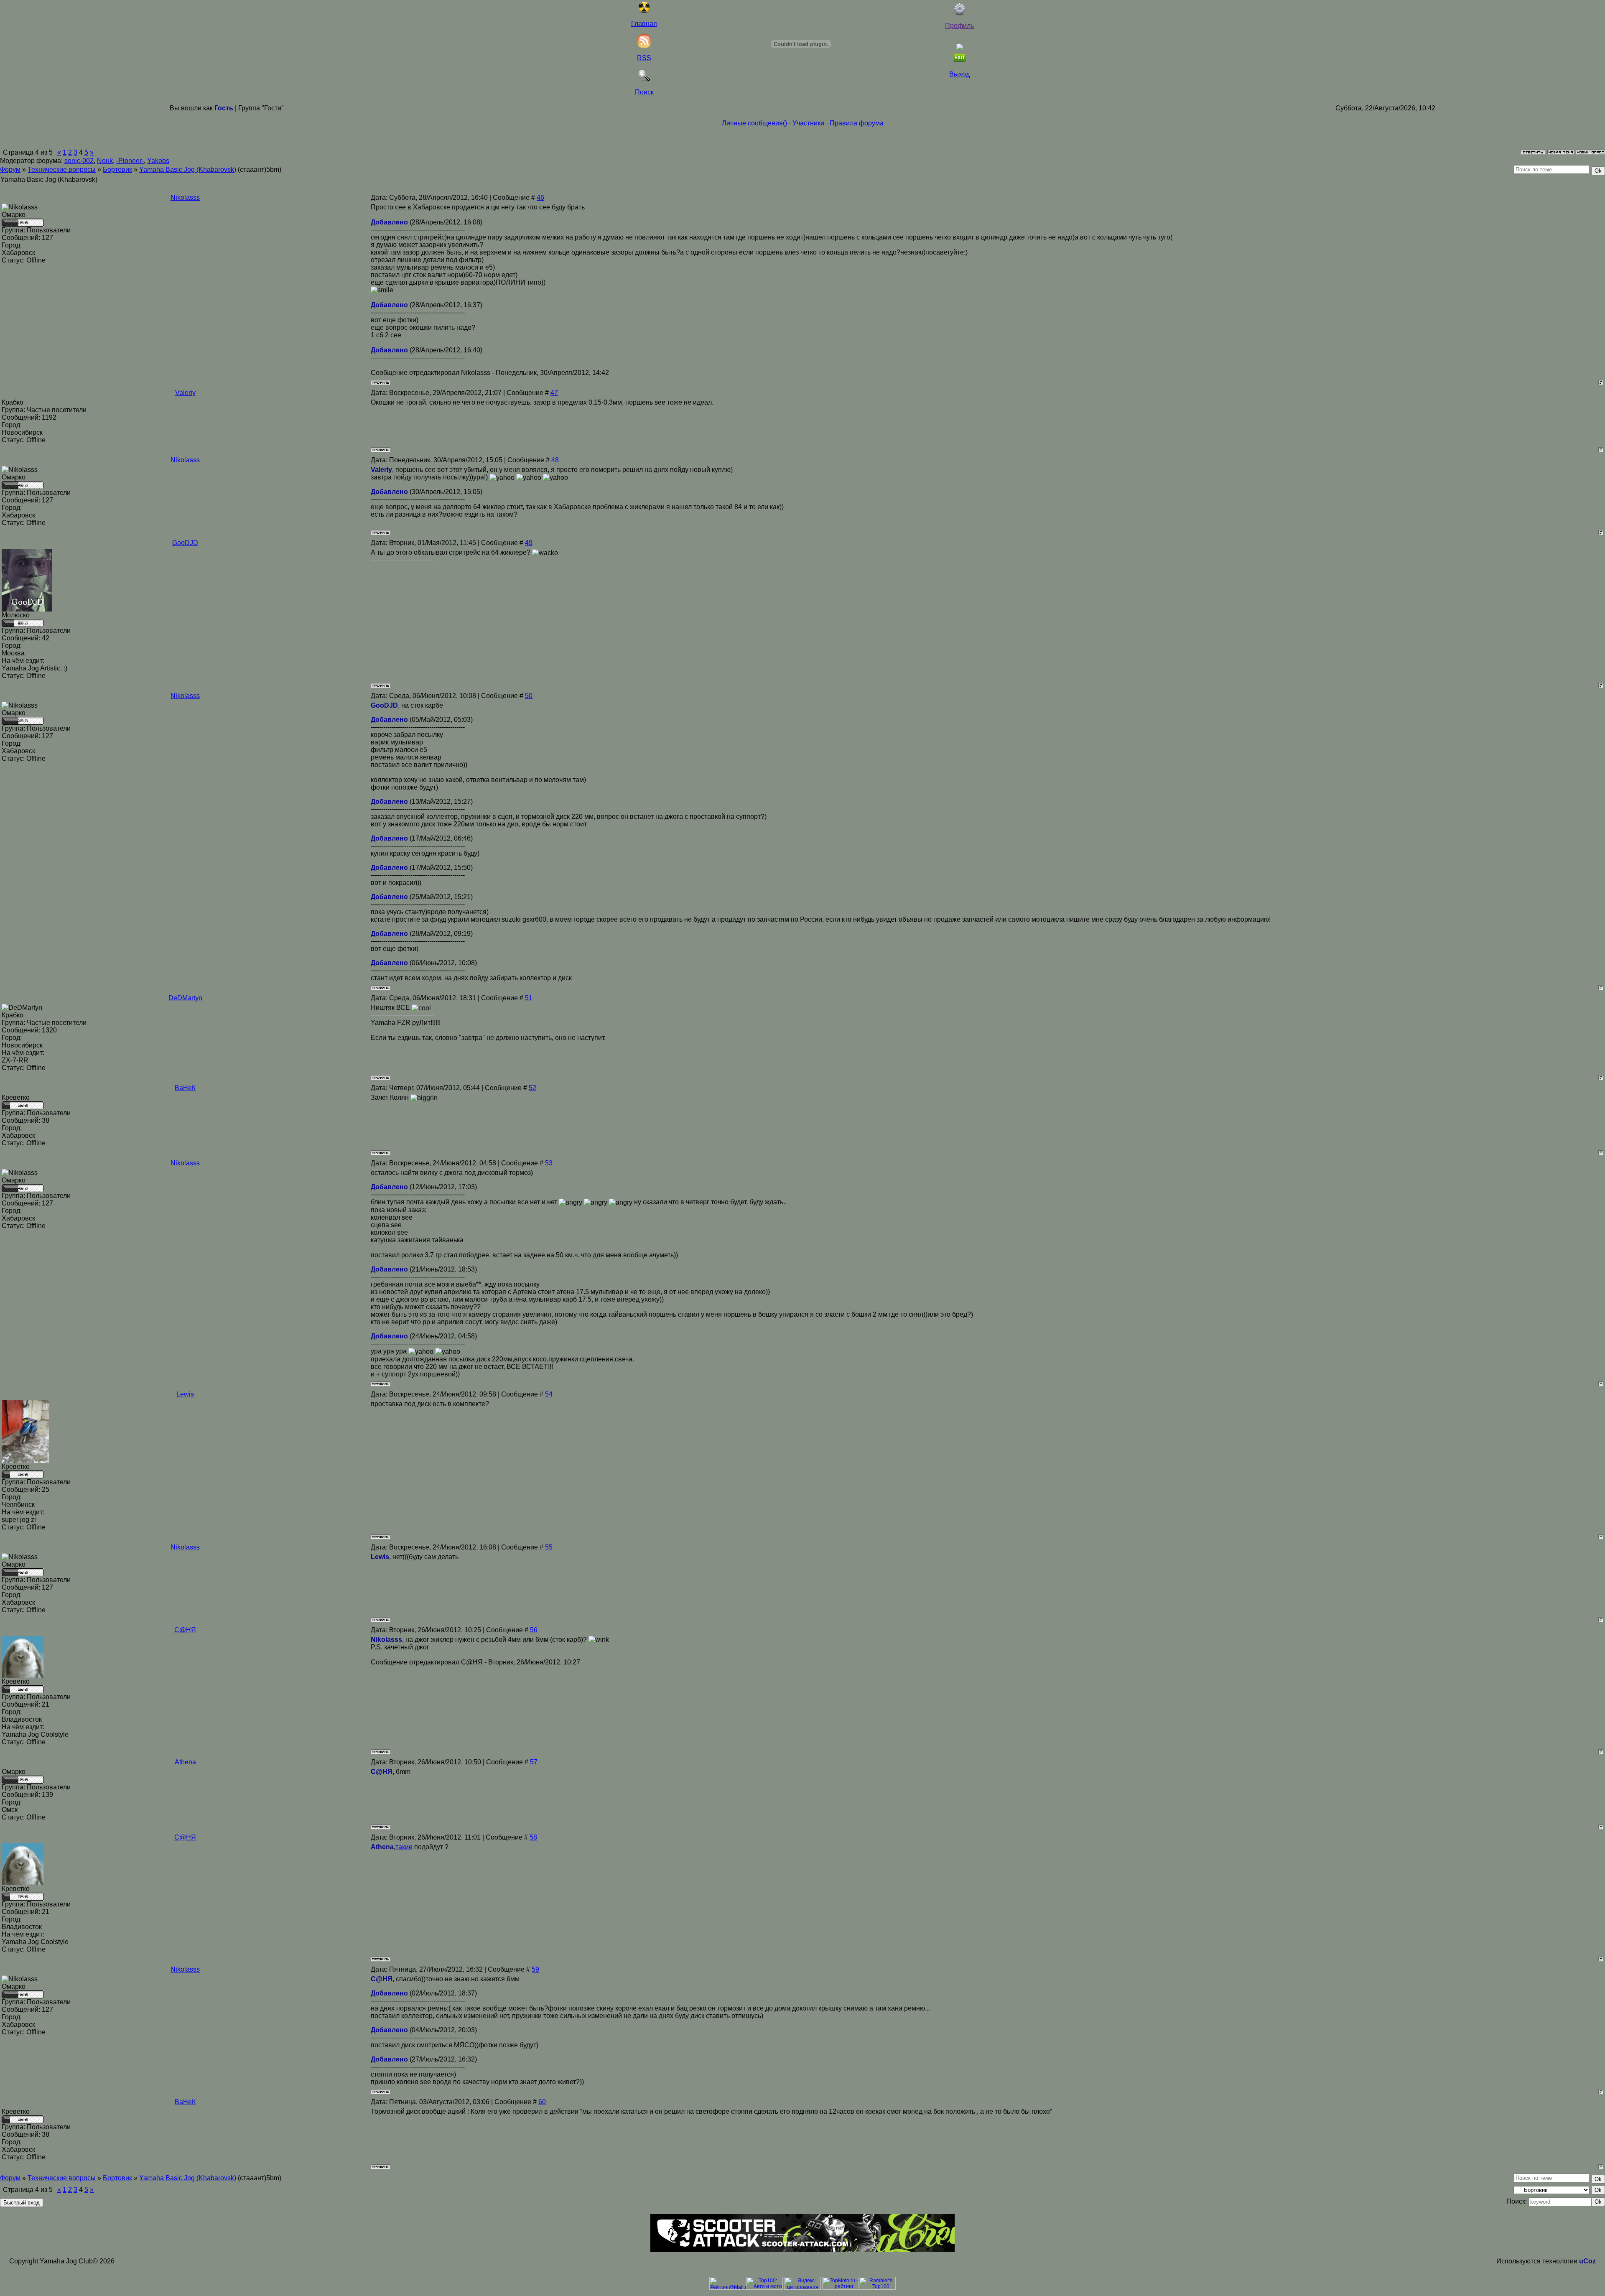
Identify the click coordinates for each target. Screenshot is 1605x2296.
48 (555, 460)
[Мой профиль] (960, 13)
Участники (808, 123)
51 (529, 998)
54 (549, 1394)
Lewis (185, 1394)
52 (532, 1088)
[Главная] (644, 11)
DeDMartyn (185, 998)
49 (529, 543)
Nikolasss (185, 197)
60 (542, 2102)
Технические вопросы (62, 169)
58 (533, 1837)
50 (529, 696)
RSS (644, 58)
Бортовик (117, 169)
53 (549, 1163)
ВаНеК (185, 1088)
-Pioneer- (130, 161)
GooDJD (185, 543)
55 (549, 1547)
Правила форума (857, 123)
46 (540, 197)
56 (534, 1630)
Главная (644, 24)
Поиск (644, 92)
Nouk (105, 161)
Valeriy (185, 393)
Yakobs (158, 161)
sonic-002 (79, 161)
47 (554, 393)
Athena (185, 1762)
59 (535, 1969)
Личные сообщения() (754, 123)
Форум (10, 169)
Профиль (959, 26)
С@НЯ (185, 1630)
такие (404, 1847)
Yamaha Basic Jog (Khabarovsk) (188, 169)
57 (534, 1762)
